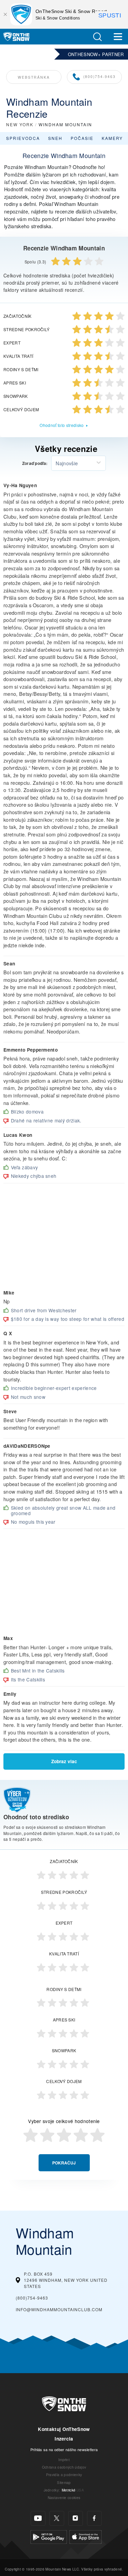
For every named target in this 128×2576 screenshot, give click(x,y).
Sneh (55, 138)
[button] (97, 37)
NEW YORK (20, 124)
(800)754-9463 (99, 76)
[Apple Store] (86, 2536)
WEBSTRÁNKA (34, 77)
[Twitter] (57, 2518)
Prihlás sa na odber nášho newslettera (64, 2449)
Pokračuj (64, 2163)
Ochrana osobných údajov (64, 2467)
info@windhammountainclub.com (59, 2309)
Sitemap (64, 2482)
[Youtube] (38, 2518)
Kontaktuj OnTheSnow (64, 2429)
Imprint (64, 2460)
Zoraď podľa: (35, 464)
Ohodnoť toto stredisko (62, 425)
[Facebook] (94, 2518)
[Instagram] (76, 2518)
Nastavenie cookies (64, 2497)
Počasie (82, 138)
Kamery (112, 138)
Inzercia (64, 2439)
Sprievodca (23, 138)
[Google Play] (49, 2536)
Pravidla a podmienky (64, 2475)
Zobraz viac (64, 1761)
